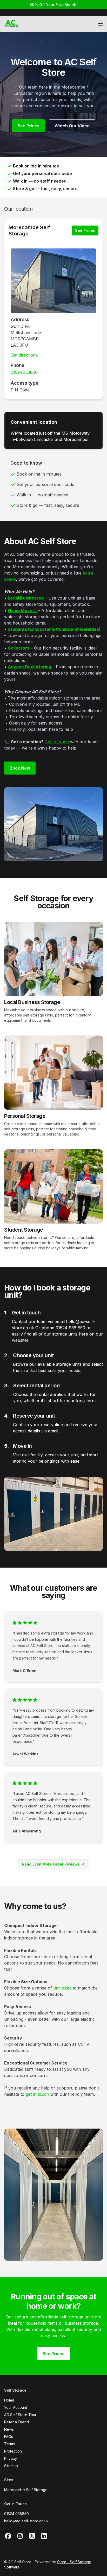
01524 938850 (16, 2514)
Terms (9, 2444)
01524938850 (24, 372)
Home (9, 2400)
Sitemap (11, 2466)
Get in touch (57, 742)
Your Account (16, 2407)
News (9, 2429)
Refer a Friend (16, 2422)
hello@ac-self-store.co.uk (26, 2521)
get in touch (37, 2094)
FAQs (9, 2437)
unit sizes (62, 1988)
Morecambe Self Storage (29, 230)
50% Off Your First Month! (53, 5)
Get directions (24, 355)
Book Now (20, 768)
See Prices (29, 126)
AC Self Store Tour (20, 2415)
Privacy (11, 2458)
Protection (13, 2451)
